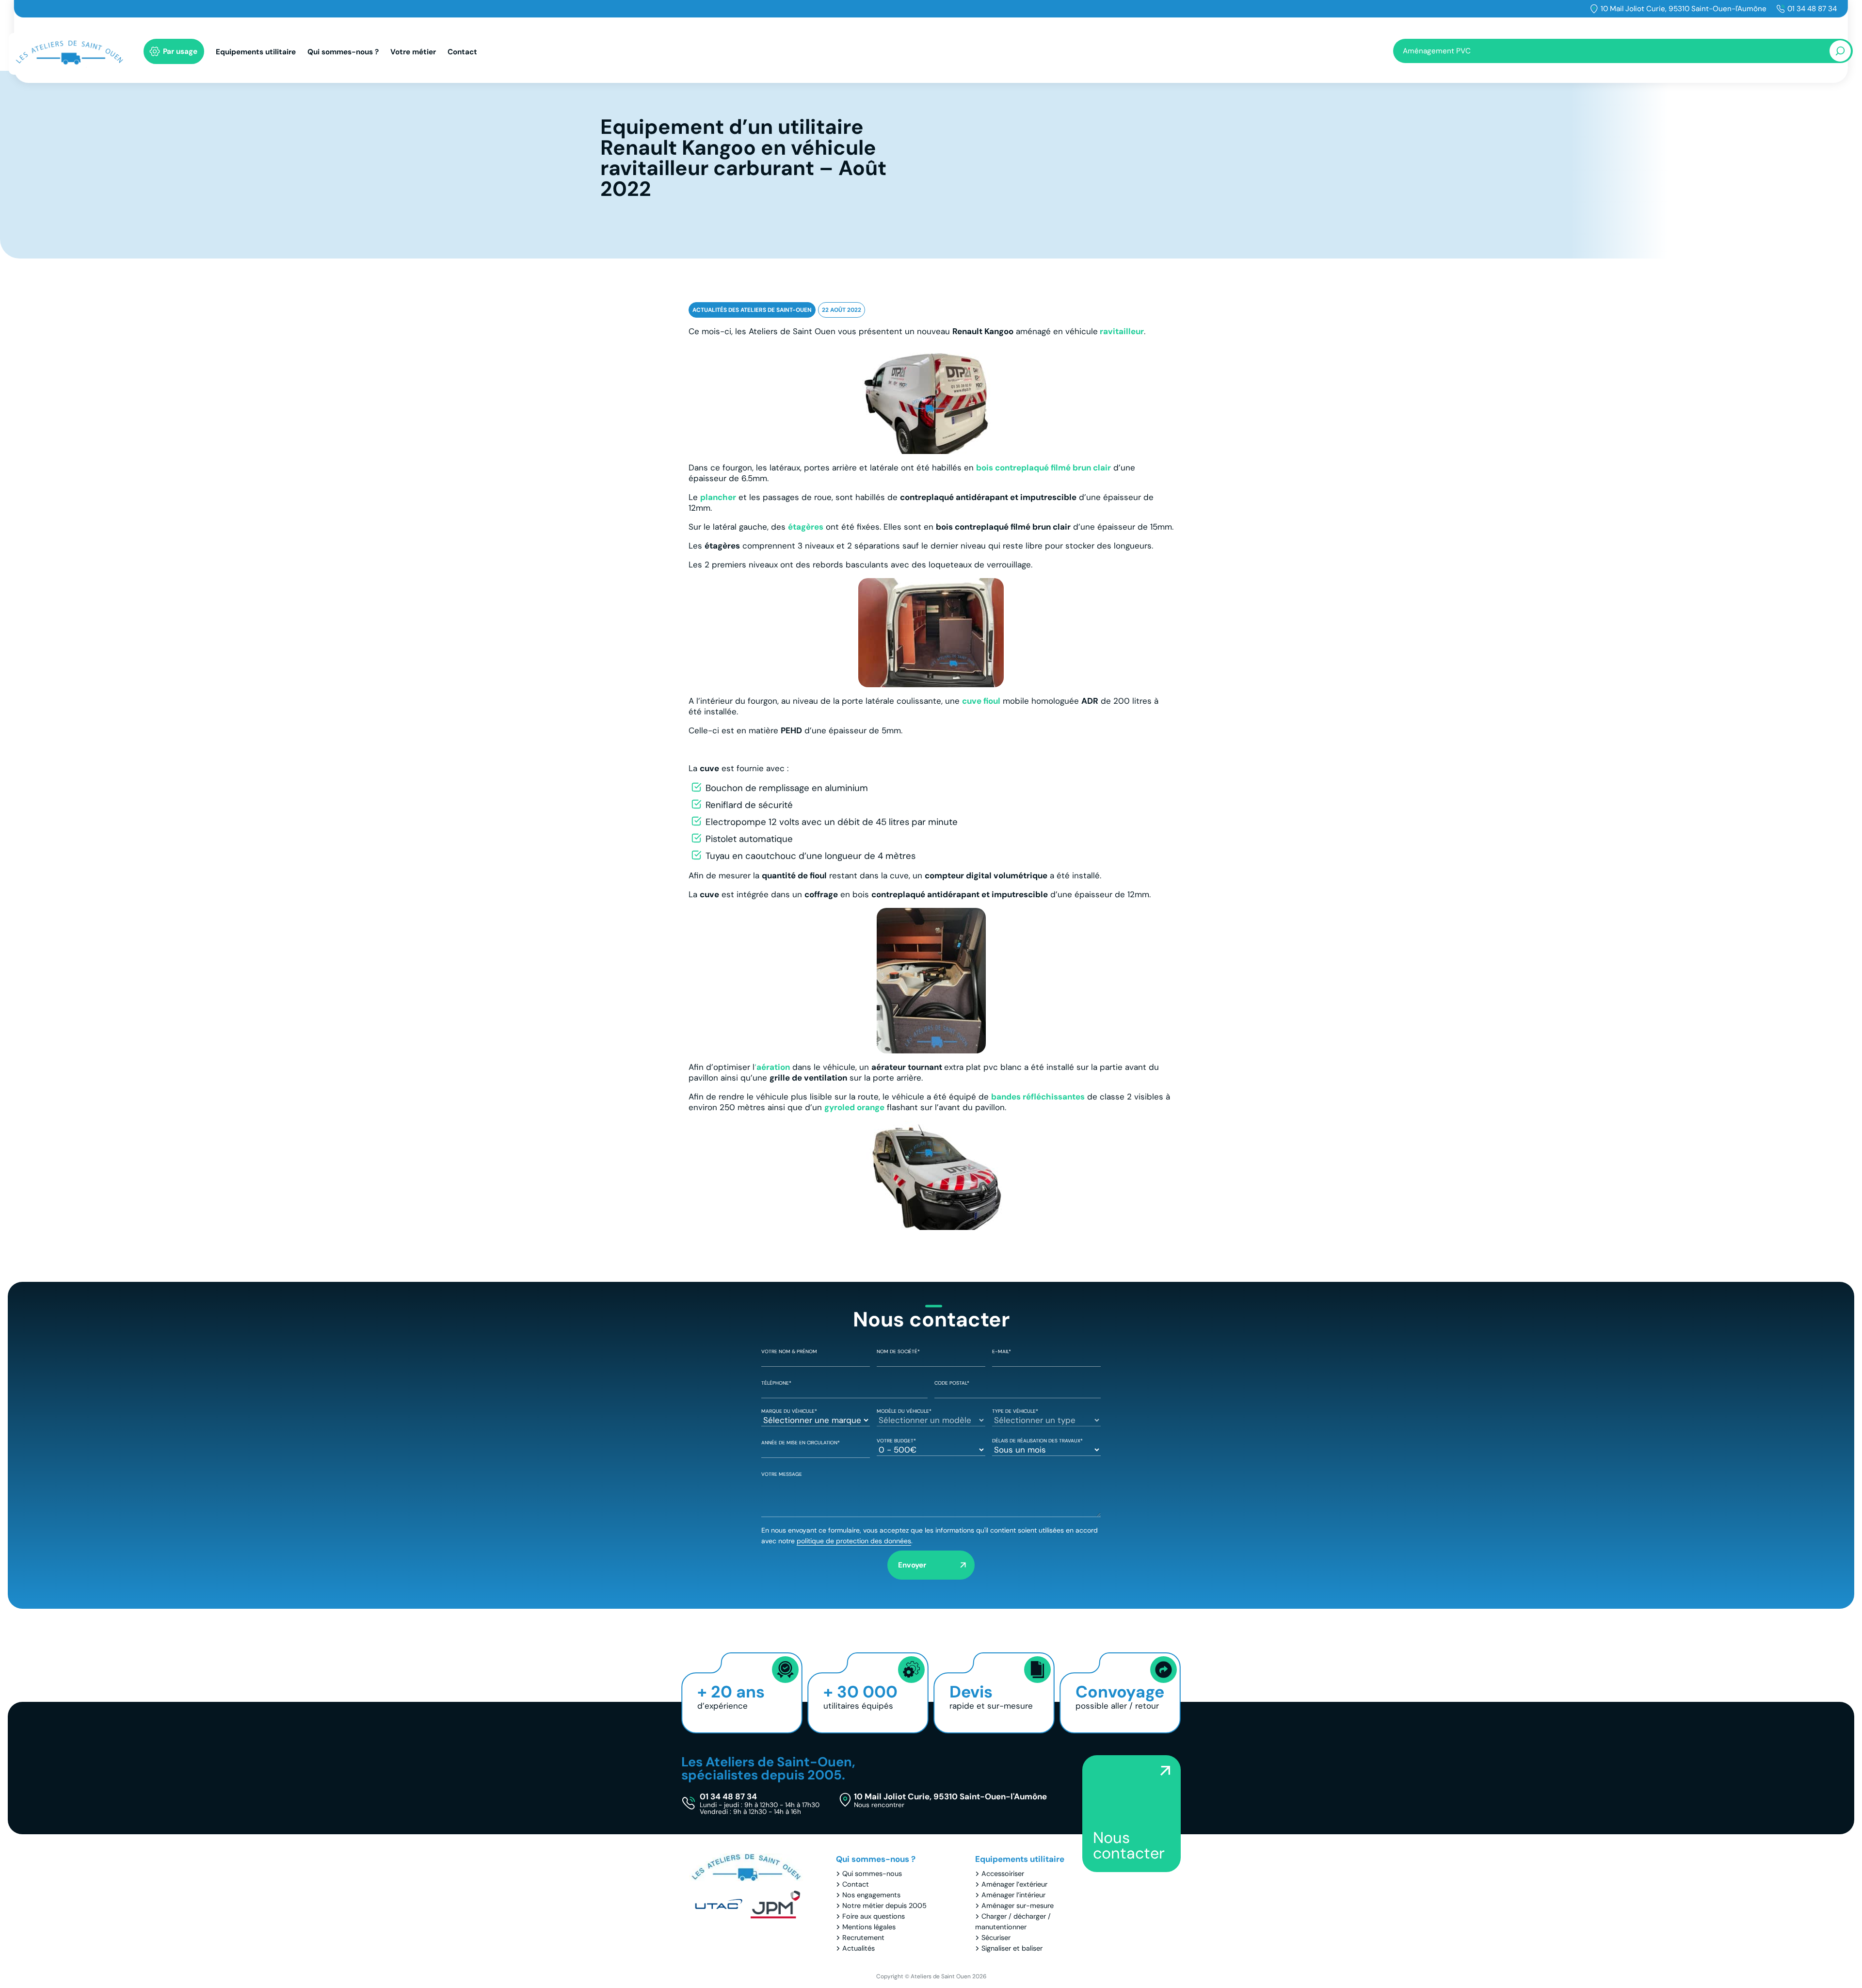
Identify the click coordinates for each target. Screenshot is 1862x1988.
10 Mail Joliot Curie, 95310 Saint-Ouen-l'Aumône (1684, 9)
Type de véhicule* (1015, 1411)
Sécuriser (996, 1938)
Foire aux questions (874, 1916)
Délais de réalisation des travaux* (1037, 1441)
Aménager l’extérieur (1014, 1884)
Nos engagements (871, 1895)
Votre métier (413, 52)
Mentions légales (869, 1927)
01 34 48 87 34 (1812, 9)
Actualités (859, 1948)
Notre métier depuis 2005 (884, 1906)
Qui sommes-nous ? (343, 52)
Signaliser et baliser (1012, 1948)
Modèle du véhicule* (904, 1411)
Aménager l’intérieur (1013, 1895)
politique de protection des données (854, 1541)
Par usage (180, 51)
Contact (462, 52)
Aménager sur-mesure (1018, 1906)
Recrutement (863, 1938)
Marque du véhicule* (789, 1411)
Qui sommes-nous (872, 1874)
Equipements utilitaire (256, 52)
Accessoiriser (1003, 1874)
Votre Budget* (896, 1441)
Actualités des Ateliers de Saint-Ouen (752, 310)
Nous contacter (1129, 1845)
